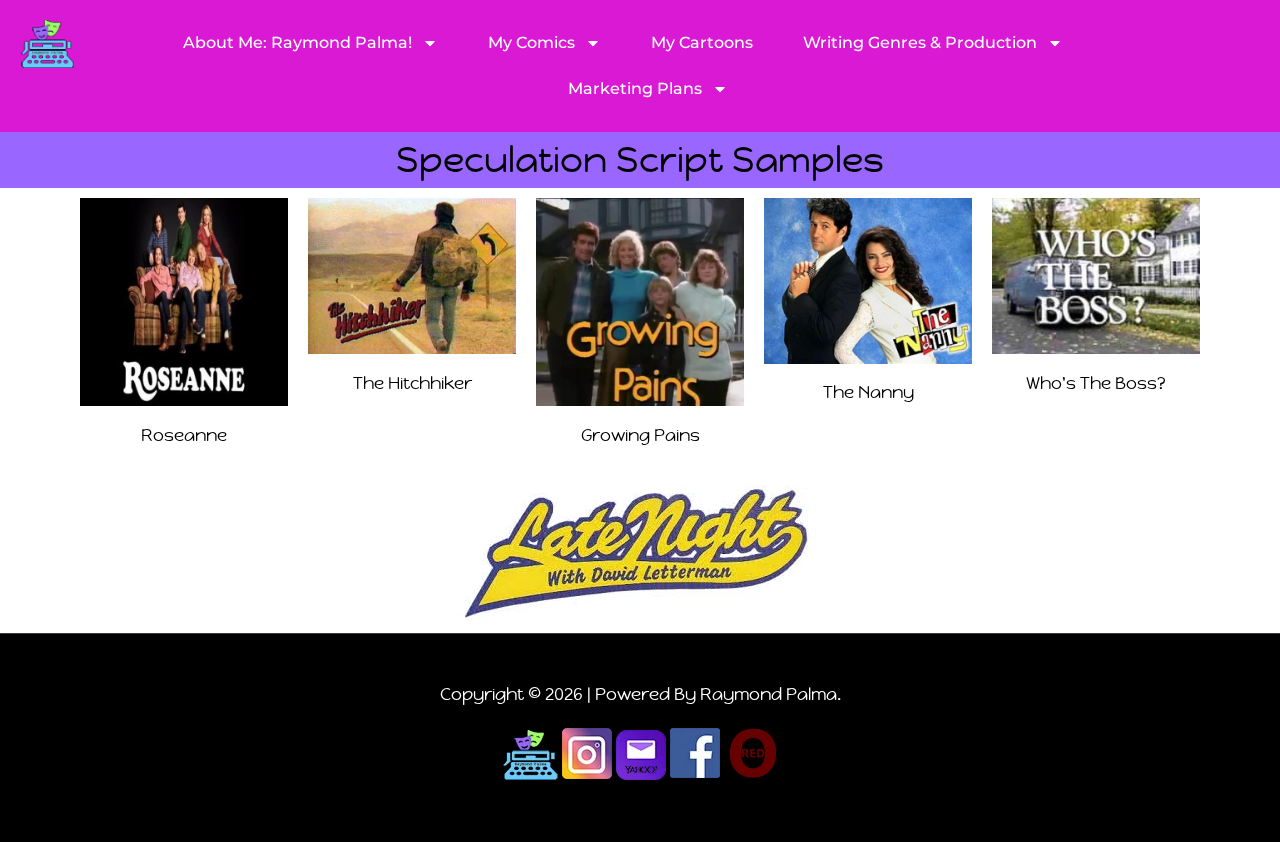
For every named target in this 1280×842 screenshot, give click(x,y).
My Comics (531, 42)
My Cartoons (702, 42)
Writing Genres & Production (920, 42)
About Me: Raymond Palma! (297, 42)
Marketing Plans (635, 88)
